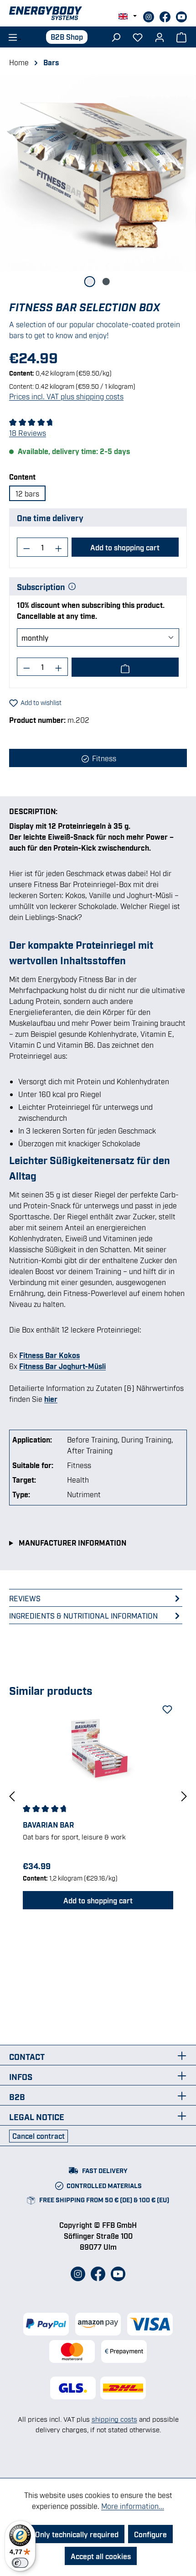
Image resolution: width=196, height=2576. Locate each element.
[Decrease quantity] (26, 547)
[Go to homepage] (98, 13)
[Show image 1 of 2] (90, 282)
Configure (150, 2534)
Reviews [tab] (25, 1598)
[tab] (96, 1615)
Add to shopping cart (125, 547)
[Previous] (12, 1796)
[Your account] (160, 37)
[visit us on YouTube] (181, 16)
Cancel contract (39, 2136)
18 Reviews (28, 433)
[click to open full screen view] (98, 173)
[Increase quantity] (59, 547)
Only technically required (77, 2534)
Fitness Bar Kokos (49, 1355)
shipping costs (114, 2419)
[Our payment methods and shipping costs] (98, 2338)
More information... (133, 2506)
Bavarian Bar (48, 1824)
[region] (98, 181)
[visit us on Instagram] (150, 16)
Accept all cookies (101, 2556)
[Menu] (12, 37)
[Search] (116, 37)
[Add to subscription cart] (125, 667)
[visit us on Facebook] (166, 16)
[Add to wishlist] (166, 1708)
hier (51, 1399)
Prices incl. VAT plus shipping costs (66, 396)
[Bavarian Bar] (98, 1751)
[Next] (184, 1796)
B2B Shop (67, 37)
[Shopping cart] (181, 37)
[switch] (20, 2563)
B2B (17, 2096)
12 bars (27, 493)
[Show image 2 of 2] (106, 282)
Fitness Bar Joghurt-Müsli (62, 1366)
